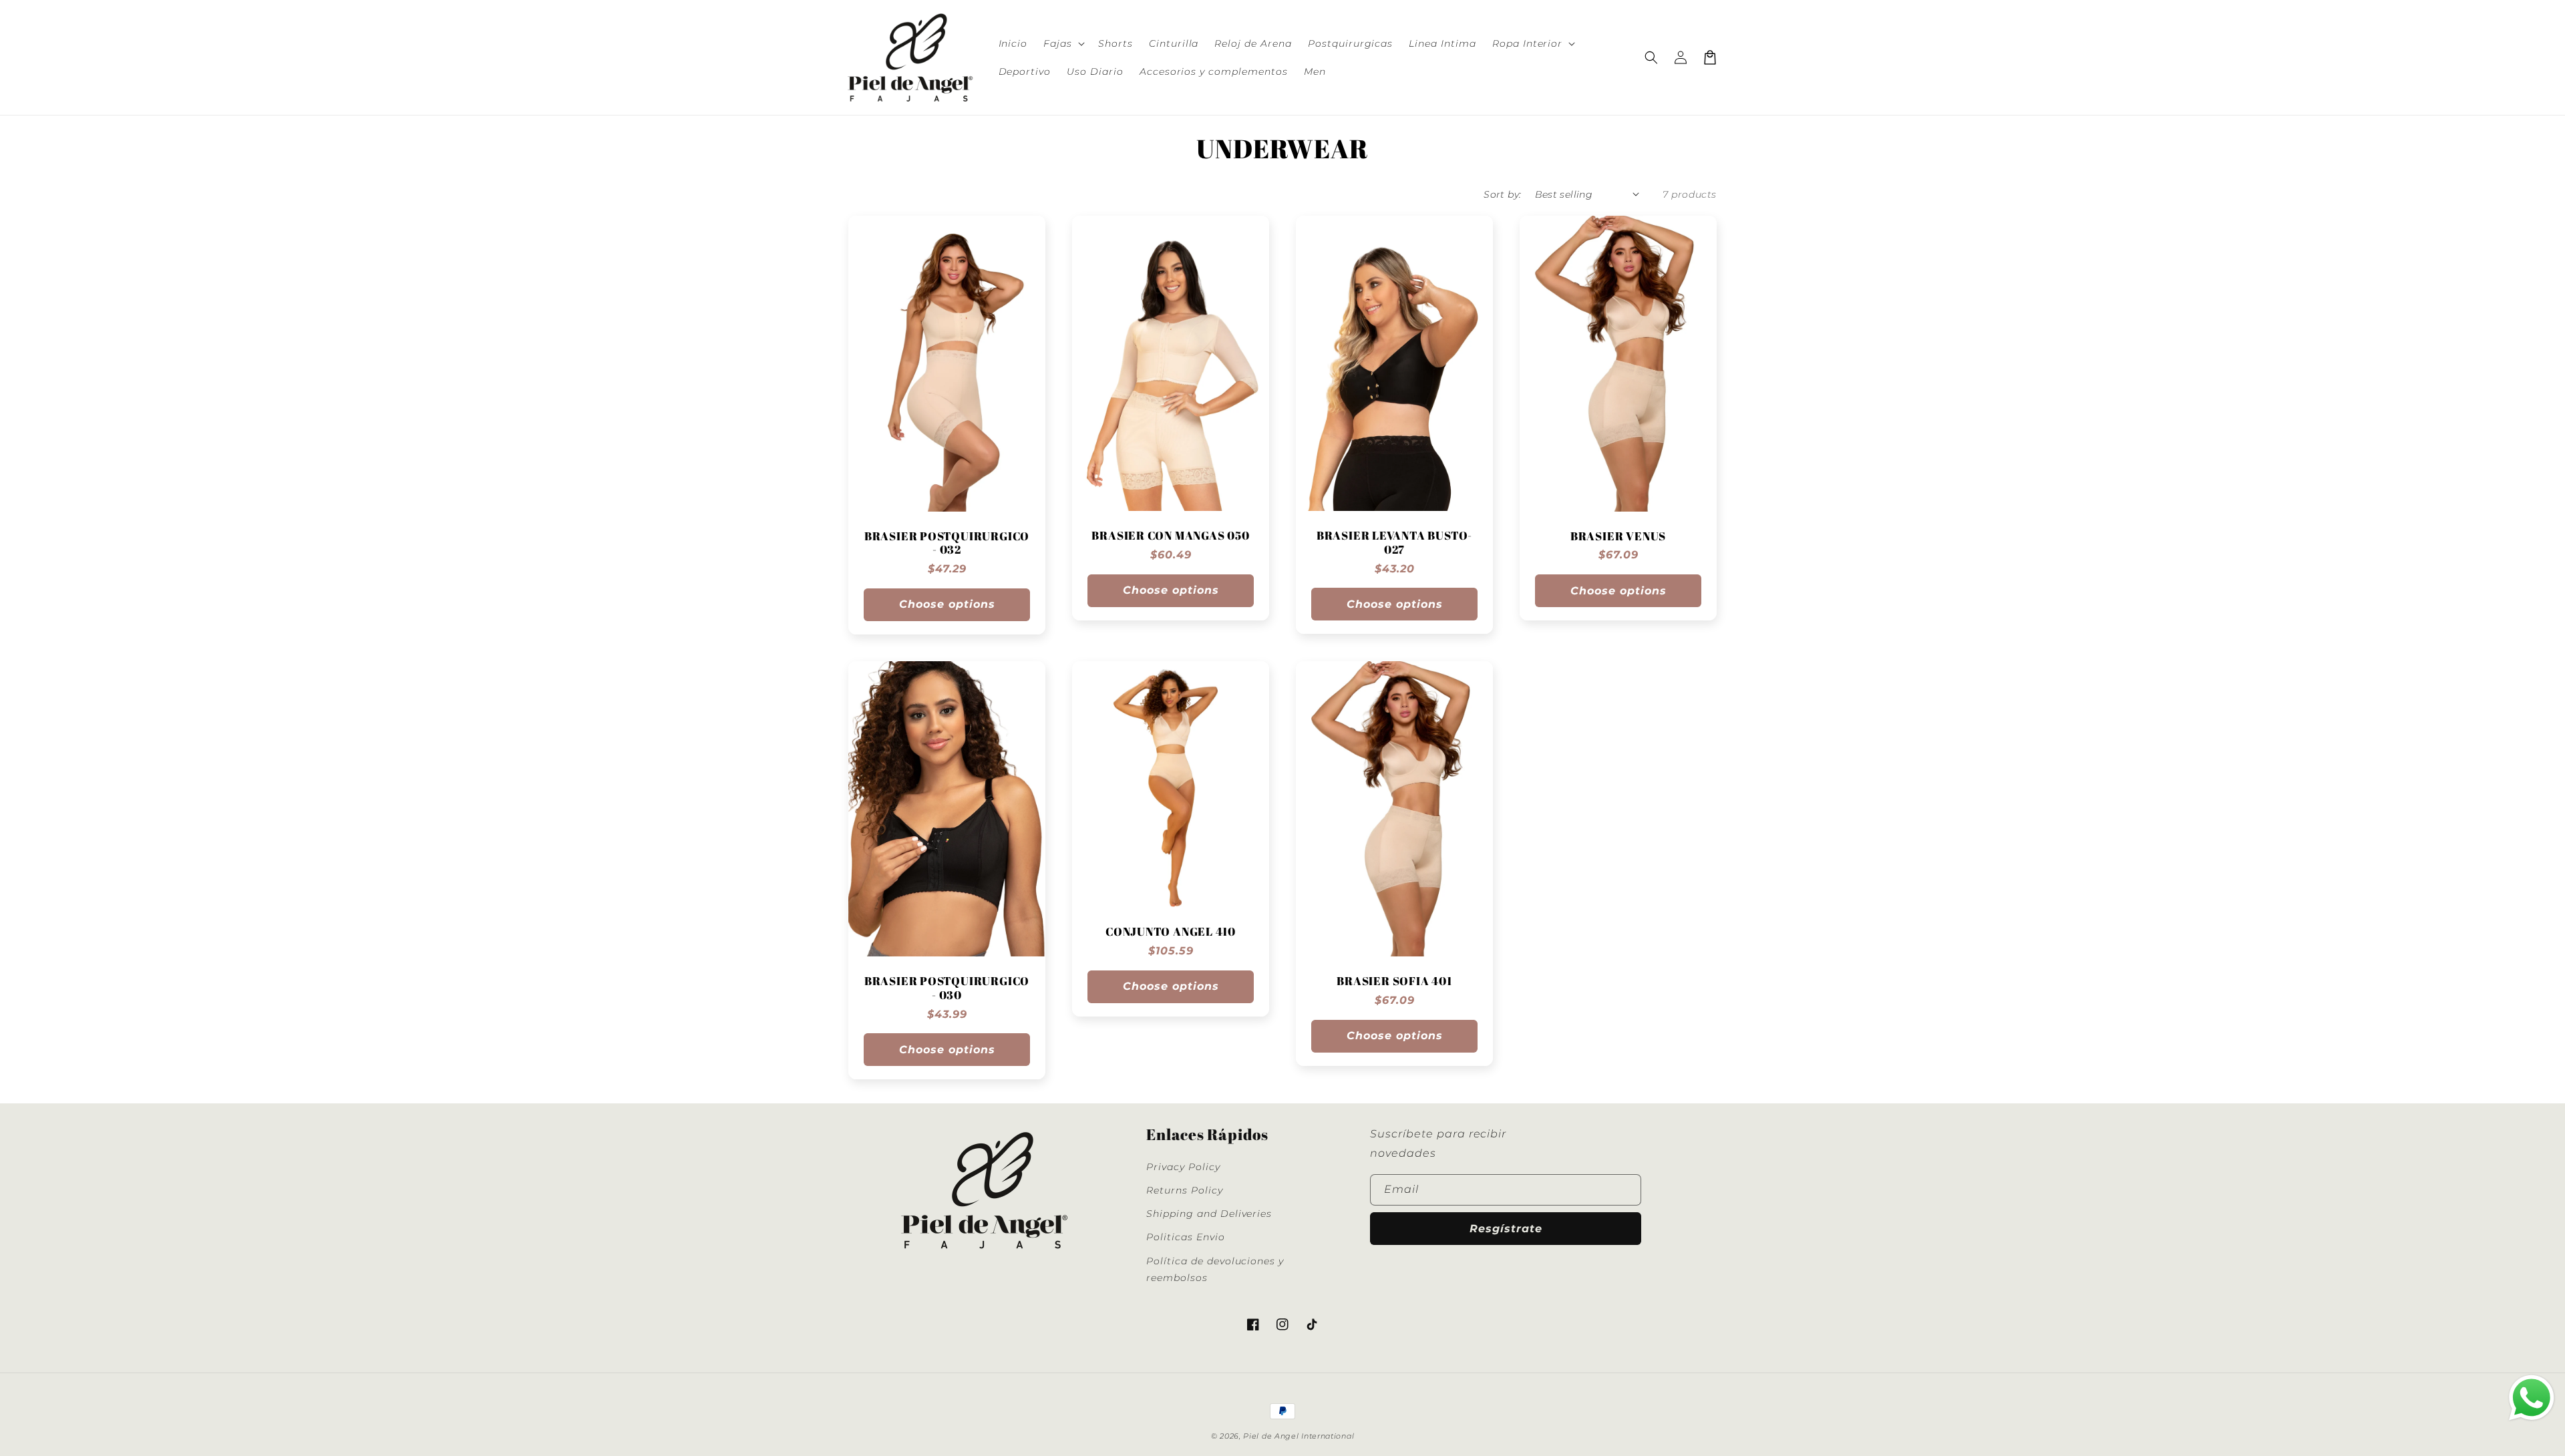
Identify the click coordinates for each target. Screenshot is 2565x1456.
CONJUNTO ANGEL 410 (1171, 932)
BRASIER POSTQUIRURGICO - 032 (947, 544)
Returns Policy (1184, 1190)
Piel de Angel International (1299, 1436)
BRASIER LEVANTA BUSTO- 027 (1394, 543)
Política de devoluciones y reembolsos (1215, 1269)
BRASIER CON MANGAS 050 (1170, 536)
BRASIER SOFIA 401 (1394, 981)
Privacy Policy (1183, 1167)
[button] (1063, 43)
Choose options (947, 604)
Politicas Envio (1185, 1237)
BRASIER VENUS (1618, 537)
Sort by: (1502, 194)
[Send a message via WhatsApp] (2532, 1398)
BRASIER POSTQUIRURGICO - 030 (947, 988)
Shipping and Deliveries (1209, 1214)
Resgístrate (1506, 1229)
